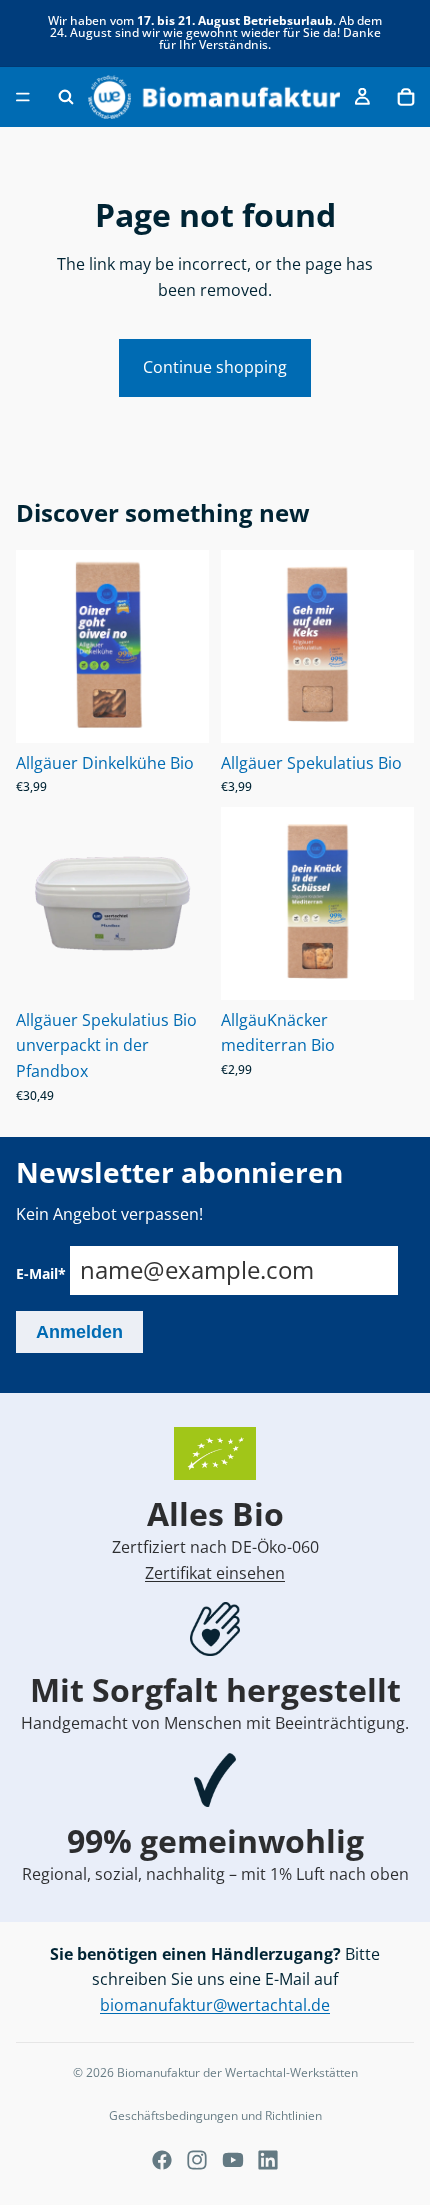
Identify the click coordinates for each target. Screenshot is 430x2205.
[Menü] (23, 97)
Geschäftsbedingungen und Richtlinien (215, 2115)
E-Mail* (41, 1273)
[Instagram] (197, 2160)
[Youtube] (233, 2160)
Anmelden (79, 1332)
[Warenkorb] (406, 97)
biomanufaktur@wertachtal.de (215, 2005)
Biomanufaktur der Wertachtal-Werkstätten (237, 2072)
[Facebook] (162, 2160)
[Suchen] (66, 97)
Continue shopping (215, 367)
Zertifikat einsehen (215, 1573)
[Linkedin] (268, 2160)
